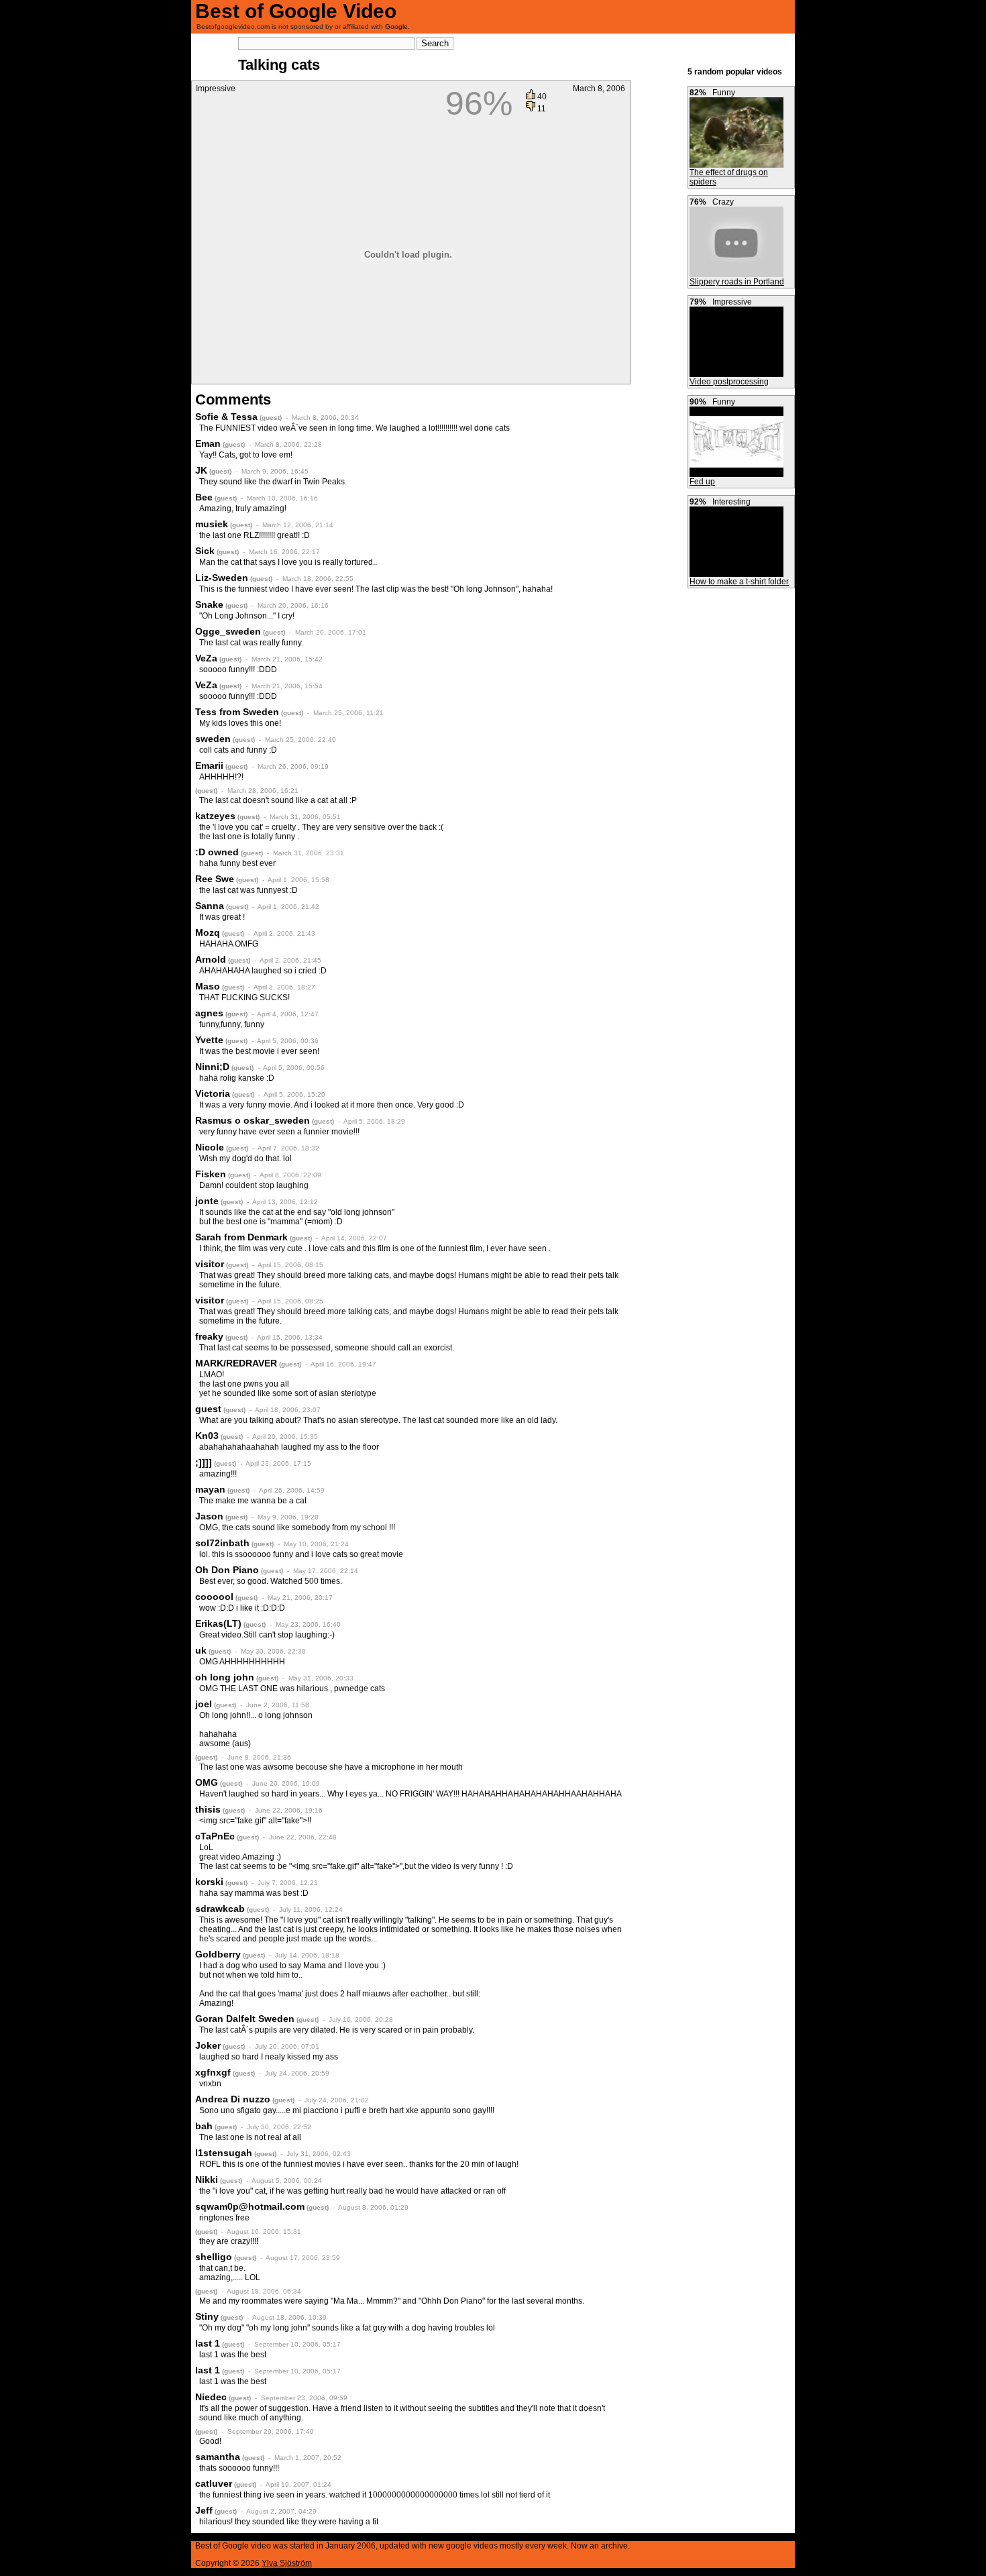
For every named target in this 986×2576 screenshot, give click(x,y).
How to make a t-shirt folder (739, 582)
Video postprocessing (729, 382)
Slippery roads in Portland (737, 282)
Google (396, 26)
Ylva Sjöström (287, 2563)
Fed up (702, 482)
